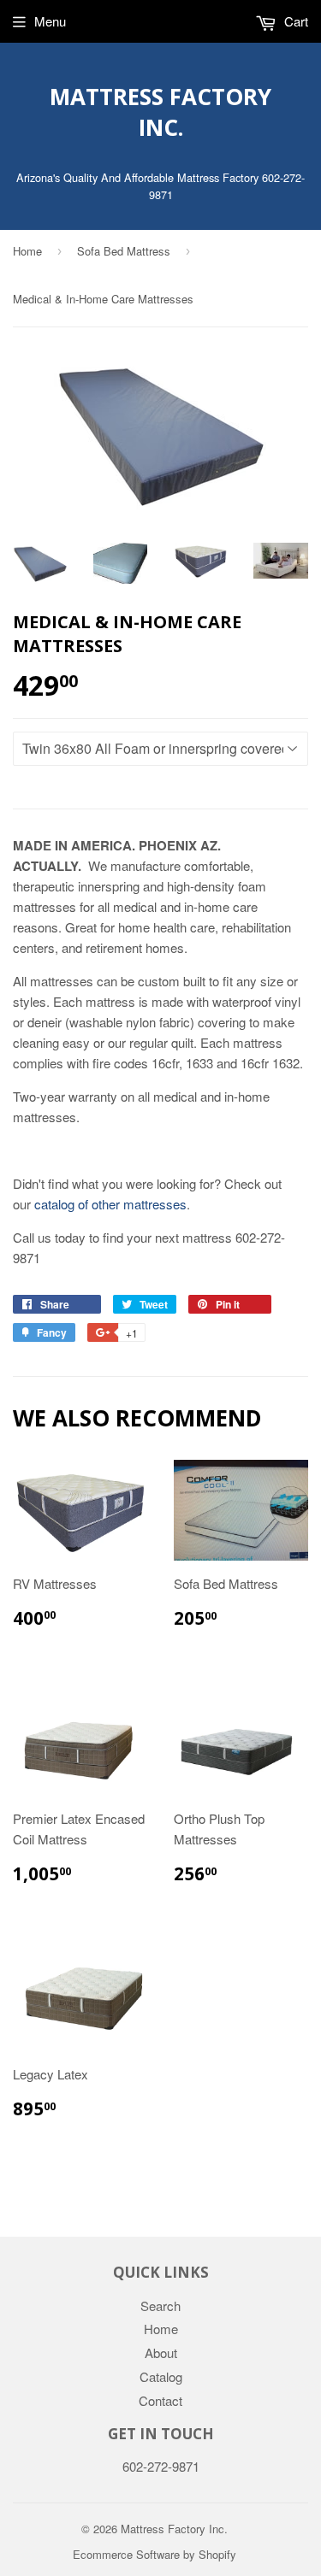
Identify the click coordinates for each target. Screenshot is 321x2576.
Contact (160, 2400)
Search (160, 2305)
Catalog (161, 2376)
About (161, 2353)
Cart (294, 21)
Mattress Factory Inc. (160, 112)
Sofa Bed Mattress (124, 251)
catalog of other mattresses (110, 1204)
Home (27, 251)
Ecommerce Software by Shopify (155, 2554)
